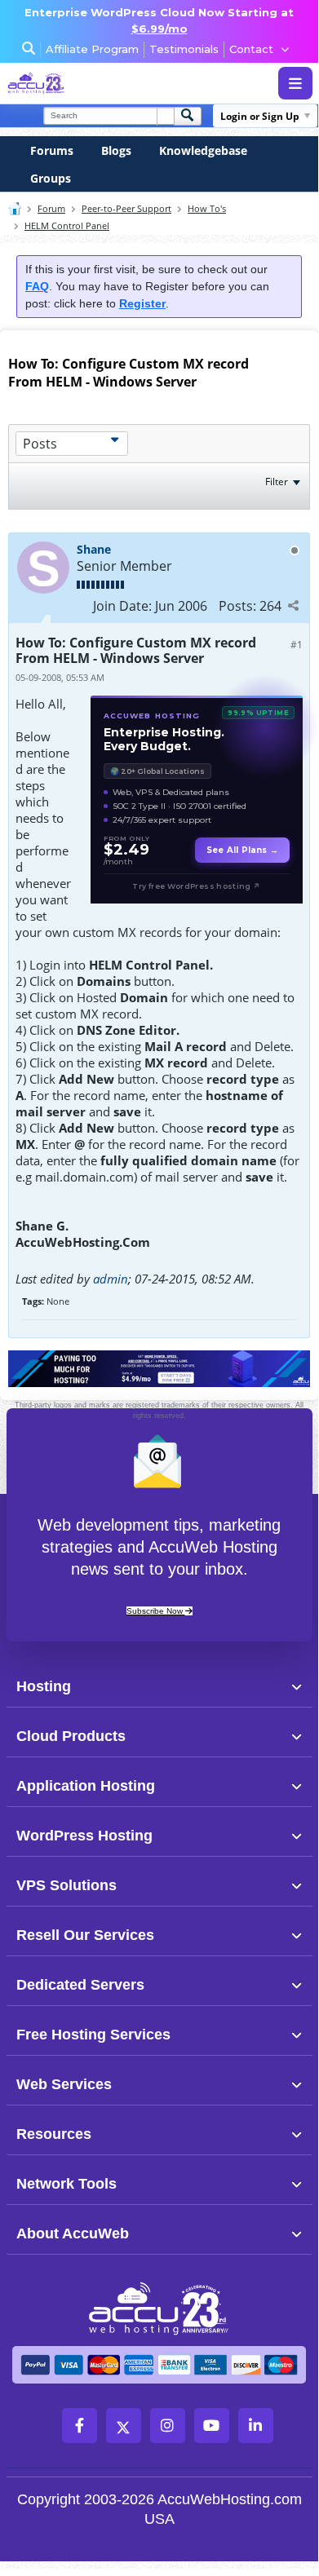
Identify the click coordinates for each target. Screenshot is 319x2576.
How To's (207, 208)
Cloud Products (71, 1736)
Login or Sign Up (260, 116)
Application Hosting (86, 1786)
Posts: (237, 606)
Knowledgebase (203, 150)
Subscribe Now (156, 1611)
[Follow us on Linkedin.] (256, 2426)
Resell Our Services (85, 1935)
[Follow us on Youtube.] (212, 2426)
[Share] (293, 605)
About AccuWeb (73, 2234)
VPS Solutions (66, 1885)
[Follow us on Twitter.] (124, 2426)
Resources (54, 2134)
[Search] (188, 116)
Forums (52, 150)
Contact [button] (251, 49)
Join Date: (122, 606)
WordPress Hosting (84, 1836)
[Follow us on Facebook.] (80, 2426)
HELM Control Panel (67, 225)
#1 (297, 645)
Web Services (64, 2084)
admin (111, 1279)
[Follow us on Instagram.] (168, 2426)
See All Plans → (242, 850)
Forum (51, 208)
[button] (187, 1686)
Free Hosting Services (93, 2035)
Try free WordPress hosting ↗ (196, 886)
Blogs (116, 150)
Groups (51, 178)
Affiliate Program (92, 49)
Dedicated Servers (80, 1985)
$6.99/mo (159, 29)
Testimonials (184, 49)
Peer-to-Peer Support (126, 208)
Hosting (44, 1686)
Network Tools (66, 2184)
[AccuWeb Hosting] (68, 83)
